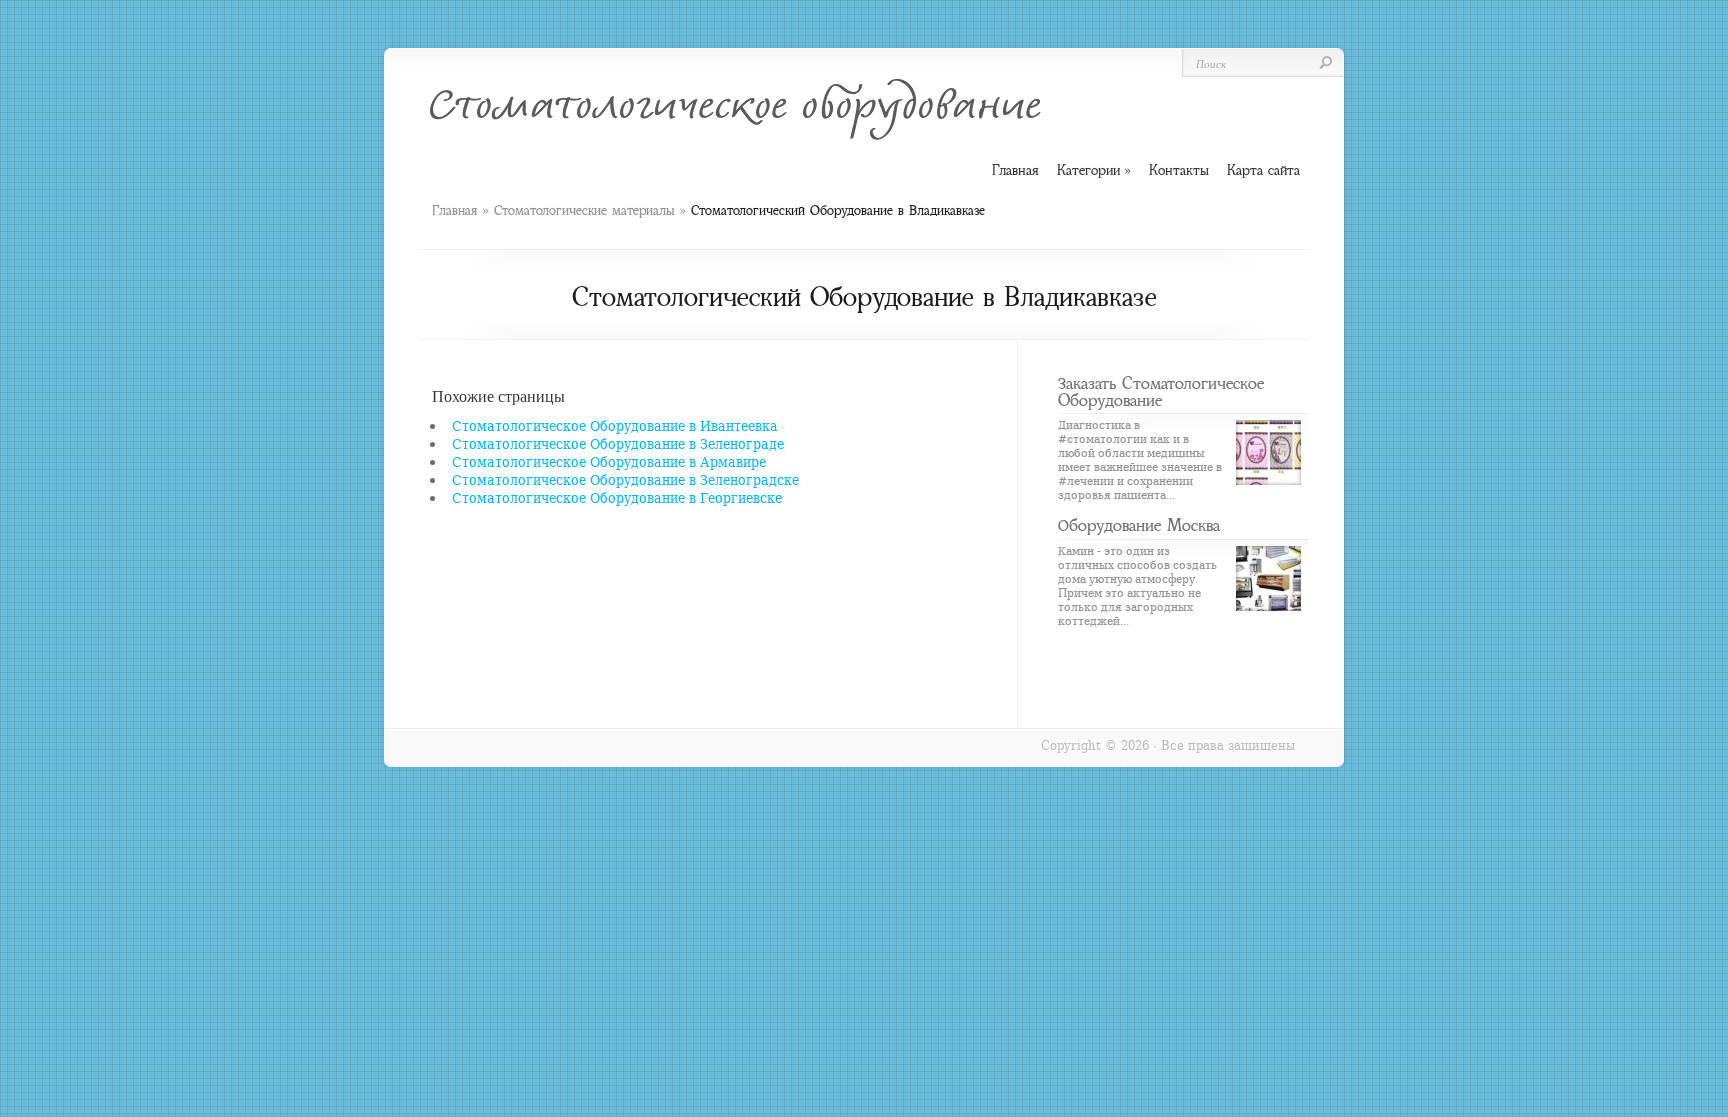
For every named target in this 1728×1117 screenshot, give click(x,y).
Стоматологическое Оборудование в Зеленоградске (625, 479)
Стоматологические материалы (584, 210)
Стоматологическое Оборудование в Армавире (609, 461)
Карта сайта (1263, 170)
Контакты (1179, 170)
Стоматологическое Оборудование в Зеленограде (618, 443)
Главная (454, 210)
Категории (1094, 170)
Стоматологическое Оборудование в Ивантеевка (615, 425)
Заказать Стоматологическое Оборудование (1161, 391)
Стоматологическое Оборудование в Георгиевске (617, 497)
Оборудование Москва (1139, 525)
